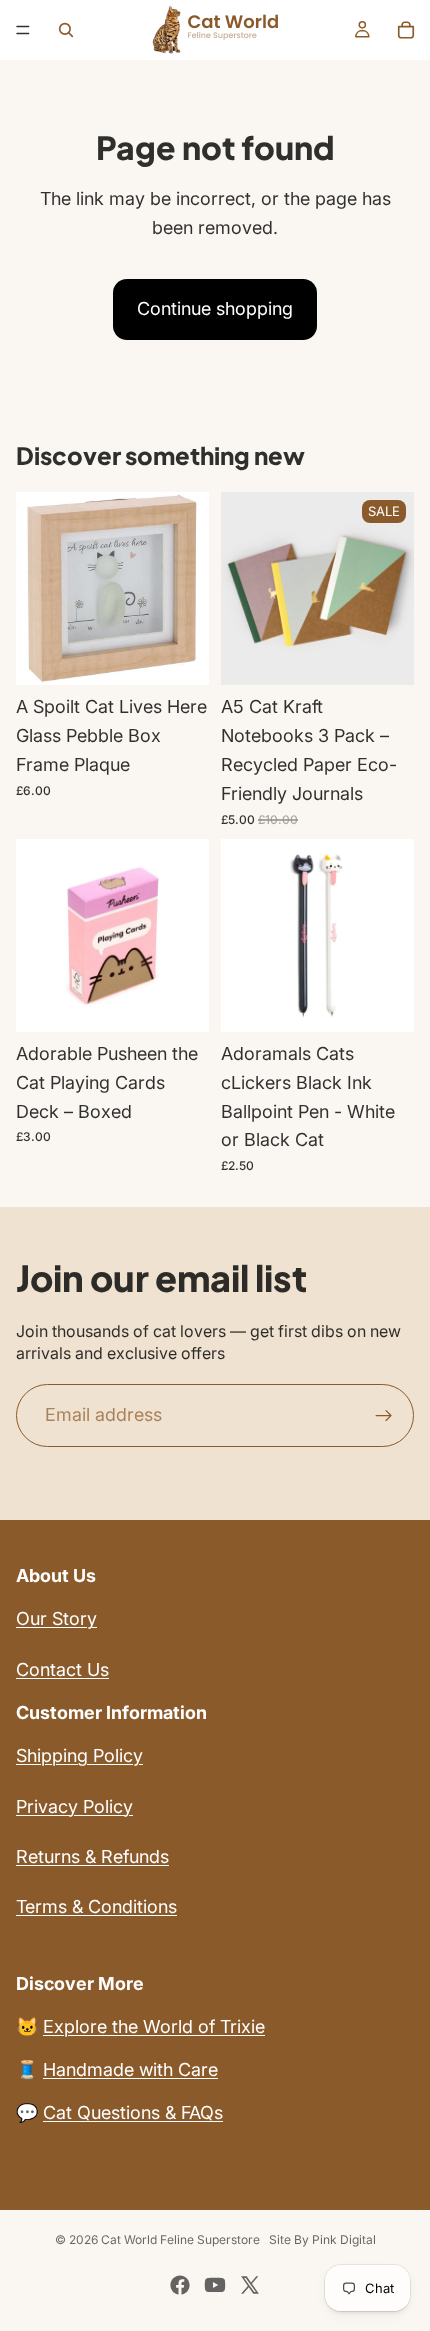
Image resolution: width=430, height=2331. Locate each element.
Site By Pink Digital (322, 2239)
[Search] (66, 30)
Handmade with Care (130, 2069)
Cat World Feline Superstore (180, 2239)
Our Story (56, 1618)
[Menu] (23, 30)
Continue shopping (215, 308)
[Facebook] (180, 2285)
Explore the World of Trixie (154, 2026)
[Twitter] (250, 2285)
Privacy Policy (74, 1806)
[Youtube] (215, 2285)
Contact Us (62, 1669)
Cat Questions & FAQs (133, 2112)
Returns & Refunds (92, 1856)
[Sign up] (384, 1416)
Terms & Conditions (96, 1906)
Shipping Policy (79, 1755)
